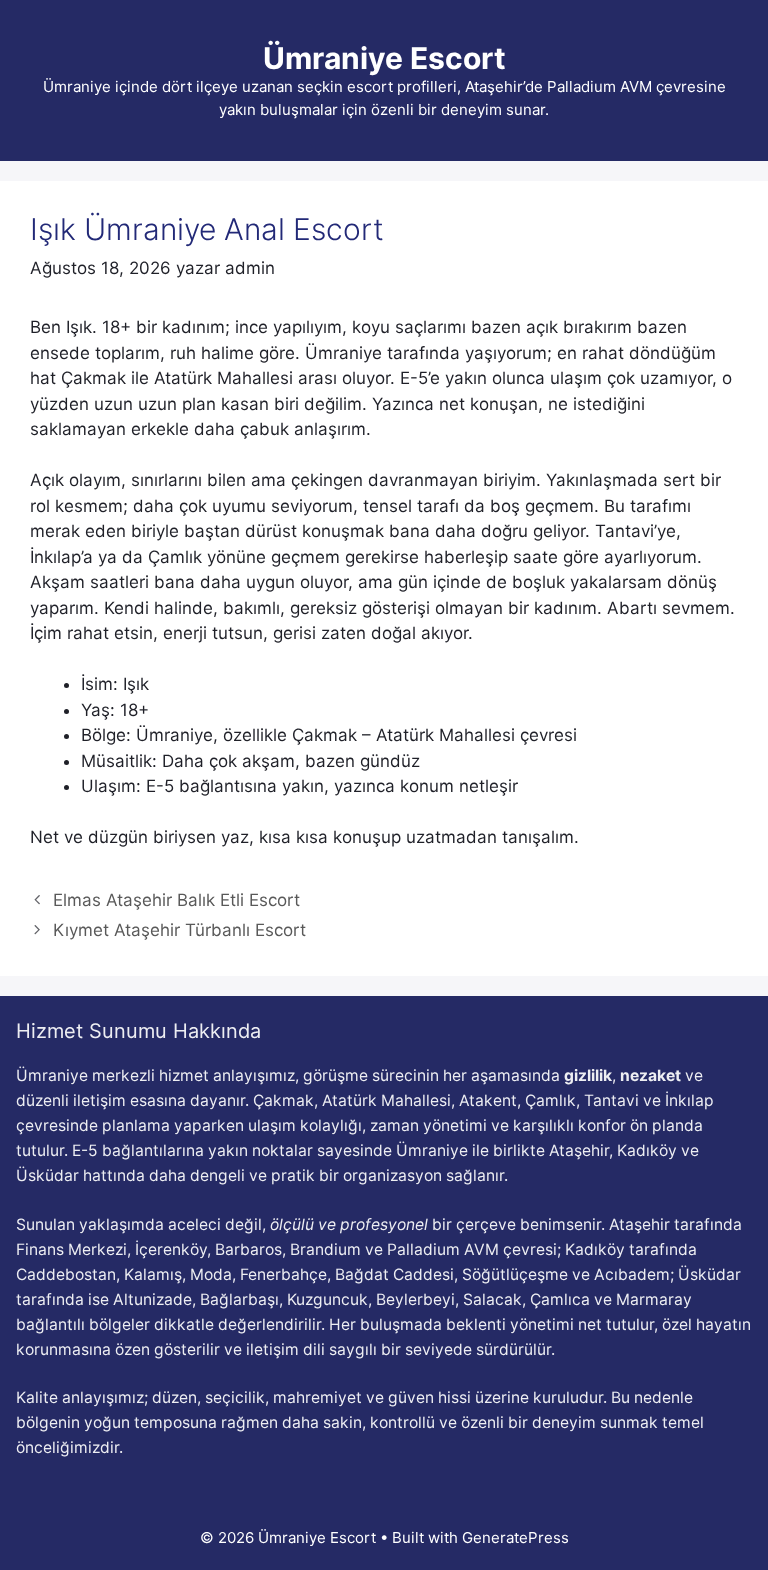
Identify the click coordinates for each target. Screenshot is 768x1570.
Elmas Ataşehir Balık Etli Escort (176, 900)
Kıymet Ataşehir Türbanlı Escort (179, 930)
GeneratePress (515, 1537)
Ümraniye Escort (384, 58)
